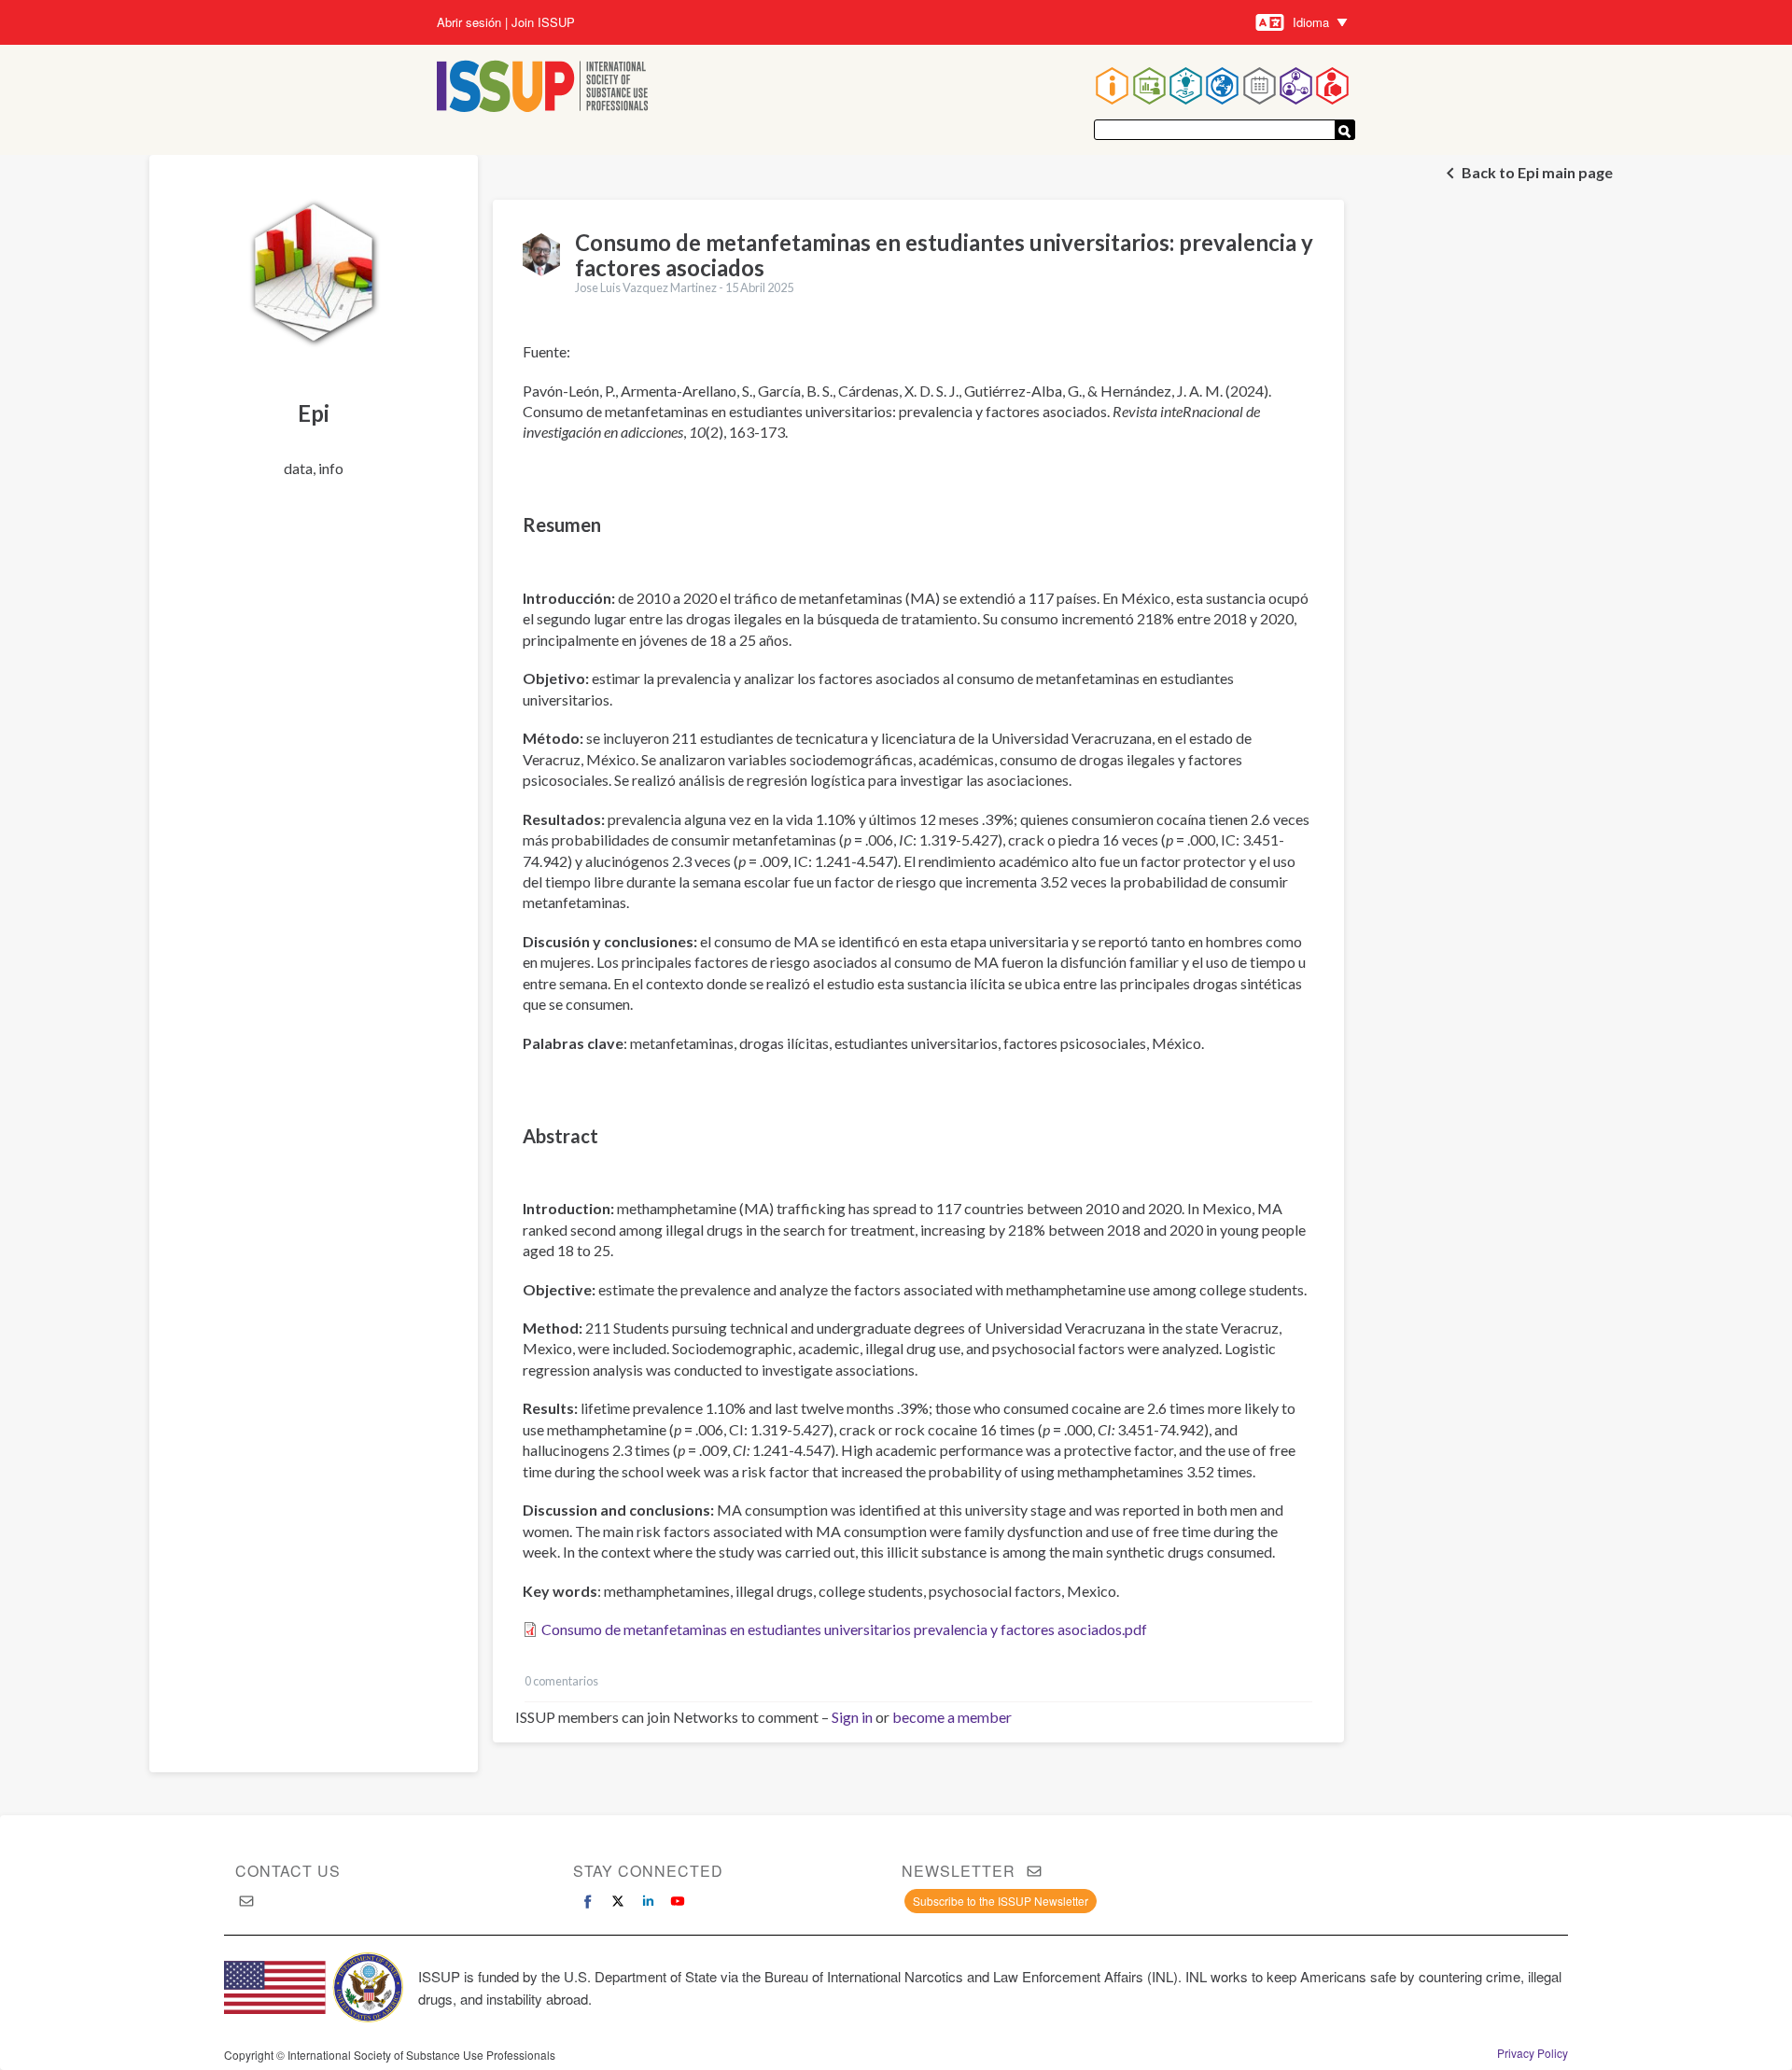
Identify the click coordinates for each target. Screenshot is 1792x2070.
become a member (952, 1717)
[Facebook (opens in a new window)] (588, 1901)
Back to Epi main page (1537, 172)
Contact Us (288, 1871)
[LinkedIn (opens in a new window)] (648, 1901)
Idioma (1311, 22)
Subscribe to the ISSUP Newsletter (1001, 1901)
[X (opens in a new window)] (618, 1901)
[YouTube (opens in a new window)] (678, 1901)
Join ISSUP (543, 22)
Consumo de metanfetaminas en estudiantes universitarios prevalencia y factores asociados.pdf (844, 1629)
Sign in (852, 1717)
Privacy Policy (1533, 2053)
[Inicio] (543, 88)
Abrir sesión (469, 22)
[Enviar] (1345, 130)
